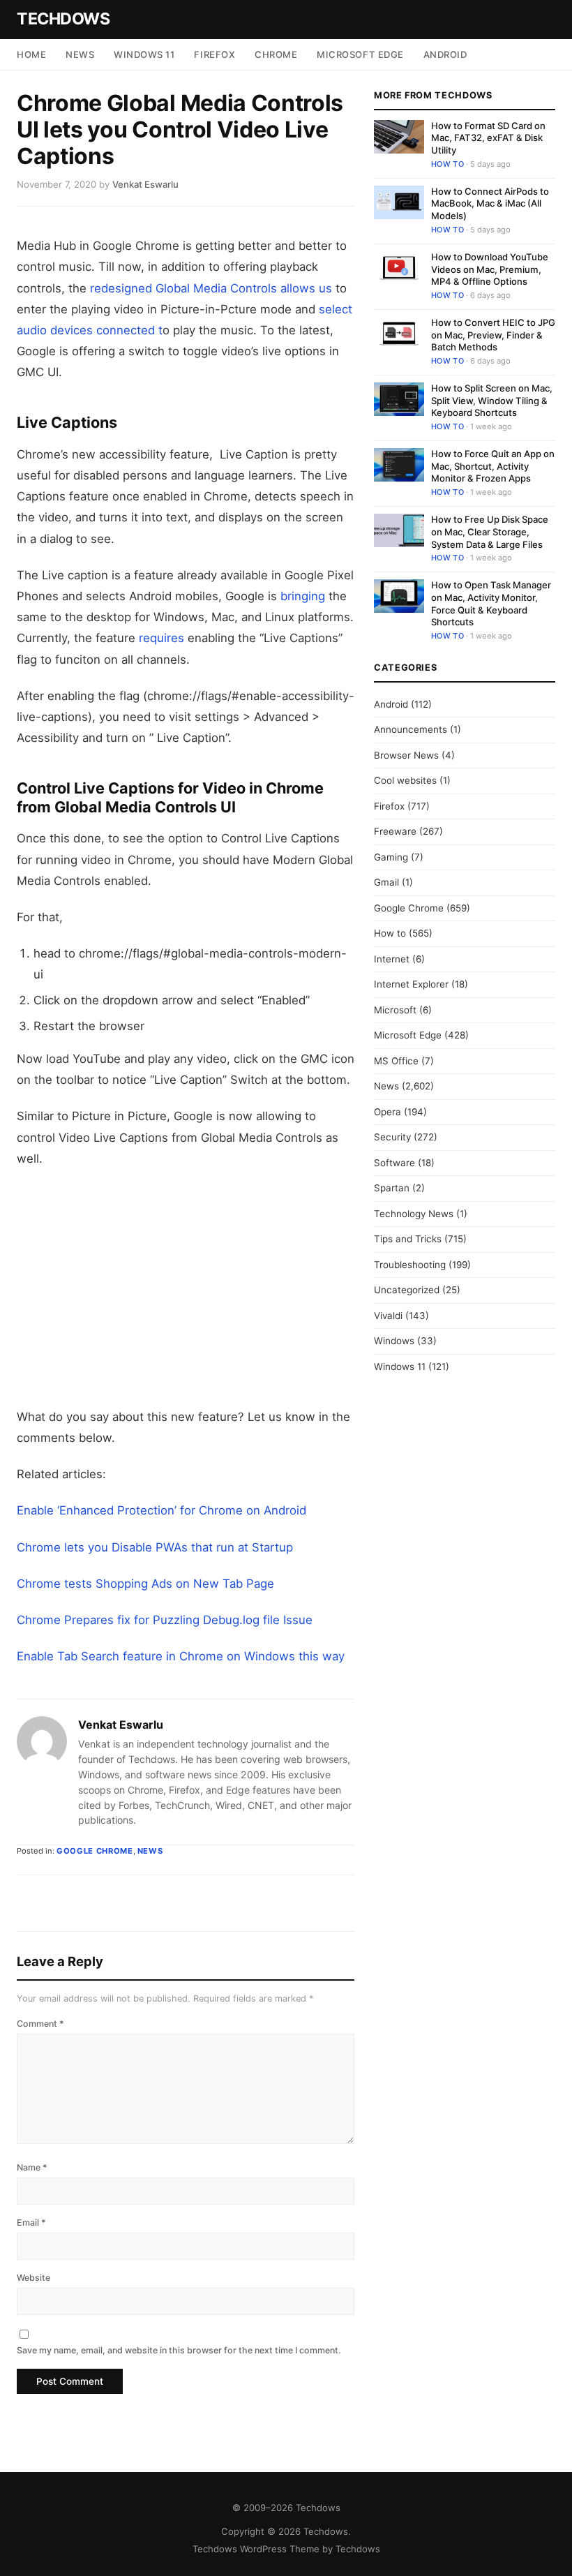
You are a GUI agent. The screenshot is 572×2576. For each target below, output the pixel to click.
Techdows (63, 19)
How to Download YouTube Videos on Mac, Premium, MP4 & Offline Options (490, 269)
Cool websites (405, 780)
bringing (303, 596)
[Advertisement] (186, 1288)
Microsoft (395, 1010)
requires (160, 638)
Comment (40, 2024)
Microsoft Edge (360, 54)
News (80, 54)
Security (392, 1137)
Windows (394, 1341)
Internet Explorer (411, 984)
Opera (387, 1112)
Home (31, 54)
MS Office (396, 1061)
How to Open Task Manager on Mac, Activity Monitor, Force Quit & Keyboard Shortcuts (491, 603)
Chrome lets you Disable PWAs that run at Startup (155, 1547)
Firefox (214, 54)
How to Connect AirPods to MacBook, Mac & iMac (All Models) (490, 203)
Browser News (406, 755)
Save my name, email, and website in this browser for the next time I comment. (179, 2350)
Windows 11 (144, 54)
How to (447, 164)
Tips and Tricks (408, 1239)
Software (394, 1163)
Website (33, 2278)
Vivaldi (388, 1316)
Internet (392, 959)
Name (32, 2167)
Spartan (392, 1188)
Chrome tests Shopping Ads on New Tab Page (145, 1584)
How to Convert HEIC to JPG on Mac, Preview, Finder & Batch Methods (493, 335)
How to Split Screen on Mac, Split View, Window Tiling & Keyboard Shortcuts (492, 400)
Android (445, 54)
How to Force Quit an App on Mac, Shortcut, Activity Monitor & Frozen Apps (493, 466)
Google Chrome (95, 1851)
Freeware (395, 831)
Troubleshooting (410, 1265)
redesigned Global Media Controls (183, 288)
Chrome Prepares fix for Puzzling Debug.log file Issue (165, 1620)
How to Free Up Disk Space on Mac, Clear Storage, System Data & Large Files (490, 531)
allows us (306, 288)
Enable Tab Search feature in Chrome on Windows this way (181, 1656)
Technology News (414, 1214)
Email (31, 2223)
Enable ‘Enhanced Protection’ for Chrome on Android (161, 1510)
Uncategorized (407, 1290)
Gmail (386, 882)
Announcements (411, 729)
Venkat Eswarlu (121, 1725)
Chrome (276, 54)
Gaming (391, 857)
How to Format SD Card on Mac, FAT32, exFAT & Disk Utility (488, 138)
